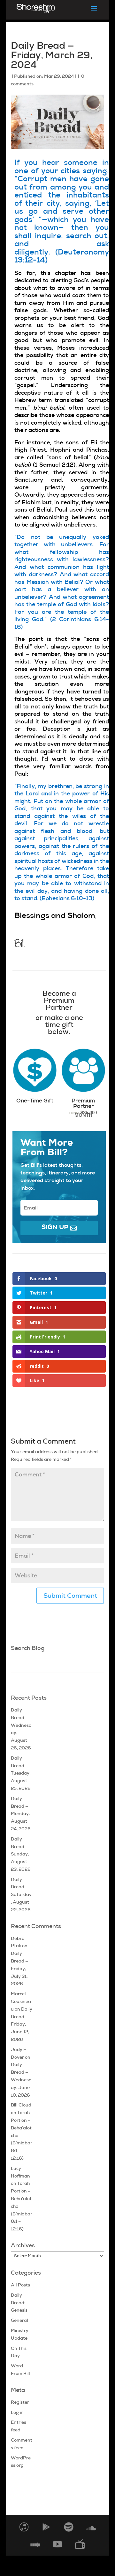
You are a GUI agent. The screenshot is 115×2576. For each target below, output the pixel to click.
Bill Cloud (21, 2105)
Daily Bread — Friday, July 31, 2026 (20, 1968)
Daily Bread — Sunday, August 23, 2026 (21, 1854)
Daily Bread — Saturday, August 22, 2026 (21, 1894)
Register (20, 2402)
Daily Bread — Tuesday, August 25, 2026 (21, 1773)
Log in (17, 2412)
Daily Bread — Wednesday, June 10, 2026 (21, 2080)
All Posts (20, 2285)
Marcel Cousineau (21, 2001)
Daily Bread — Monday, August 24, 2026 (21, 1814)
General (19, 2320)
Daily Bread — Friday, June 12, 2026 (22, 2024)
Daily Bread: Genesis (19, 2303)
